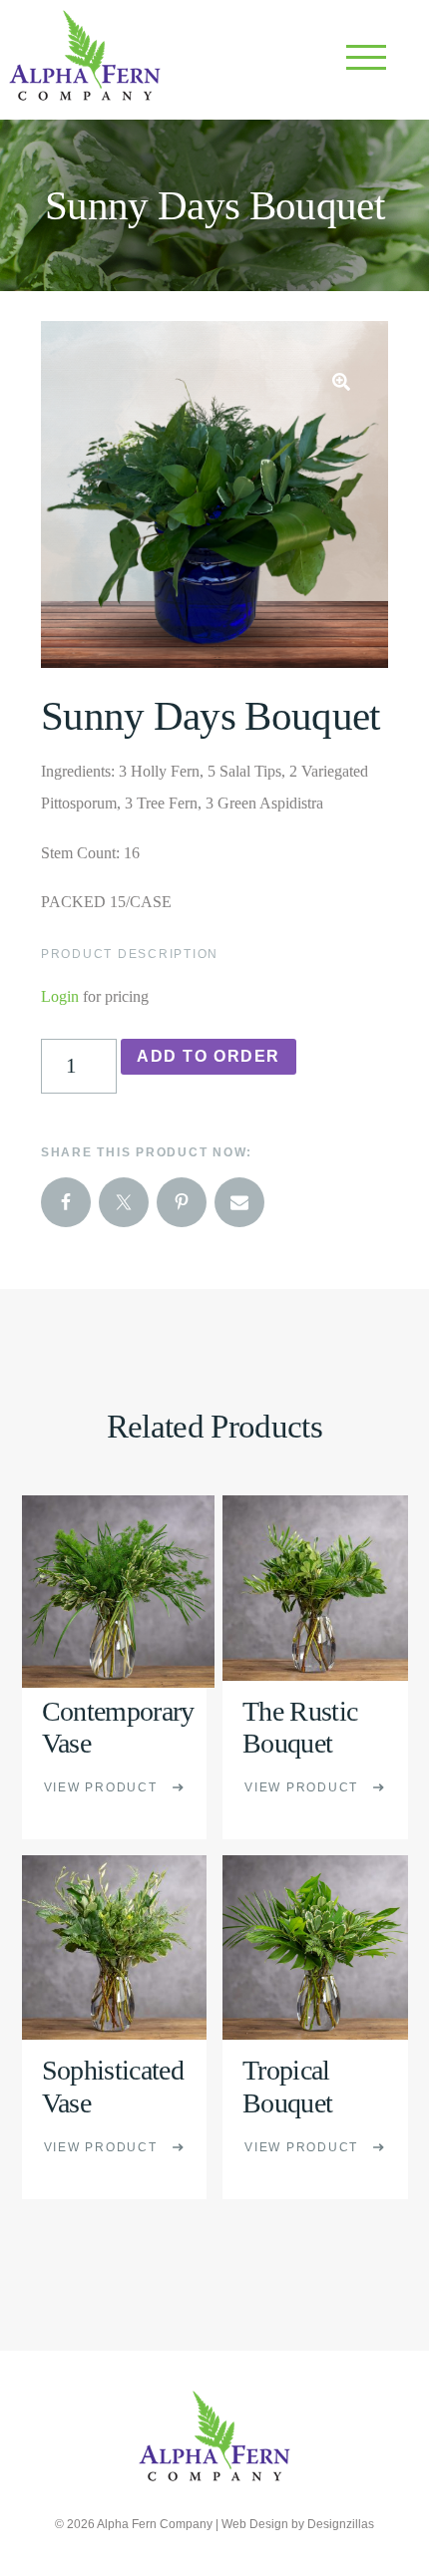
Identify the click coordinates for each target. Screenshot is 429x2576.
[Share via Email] (239, 1202)
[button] (341, 382)
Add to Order (209, 1056)
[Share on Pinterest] (182, 1202)
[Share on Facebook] (66, 1202)
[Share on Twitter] (124, 1202)
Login (60, 996)
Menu (369, 60)
